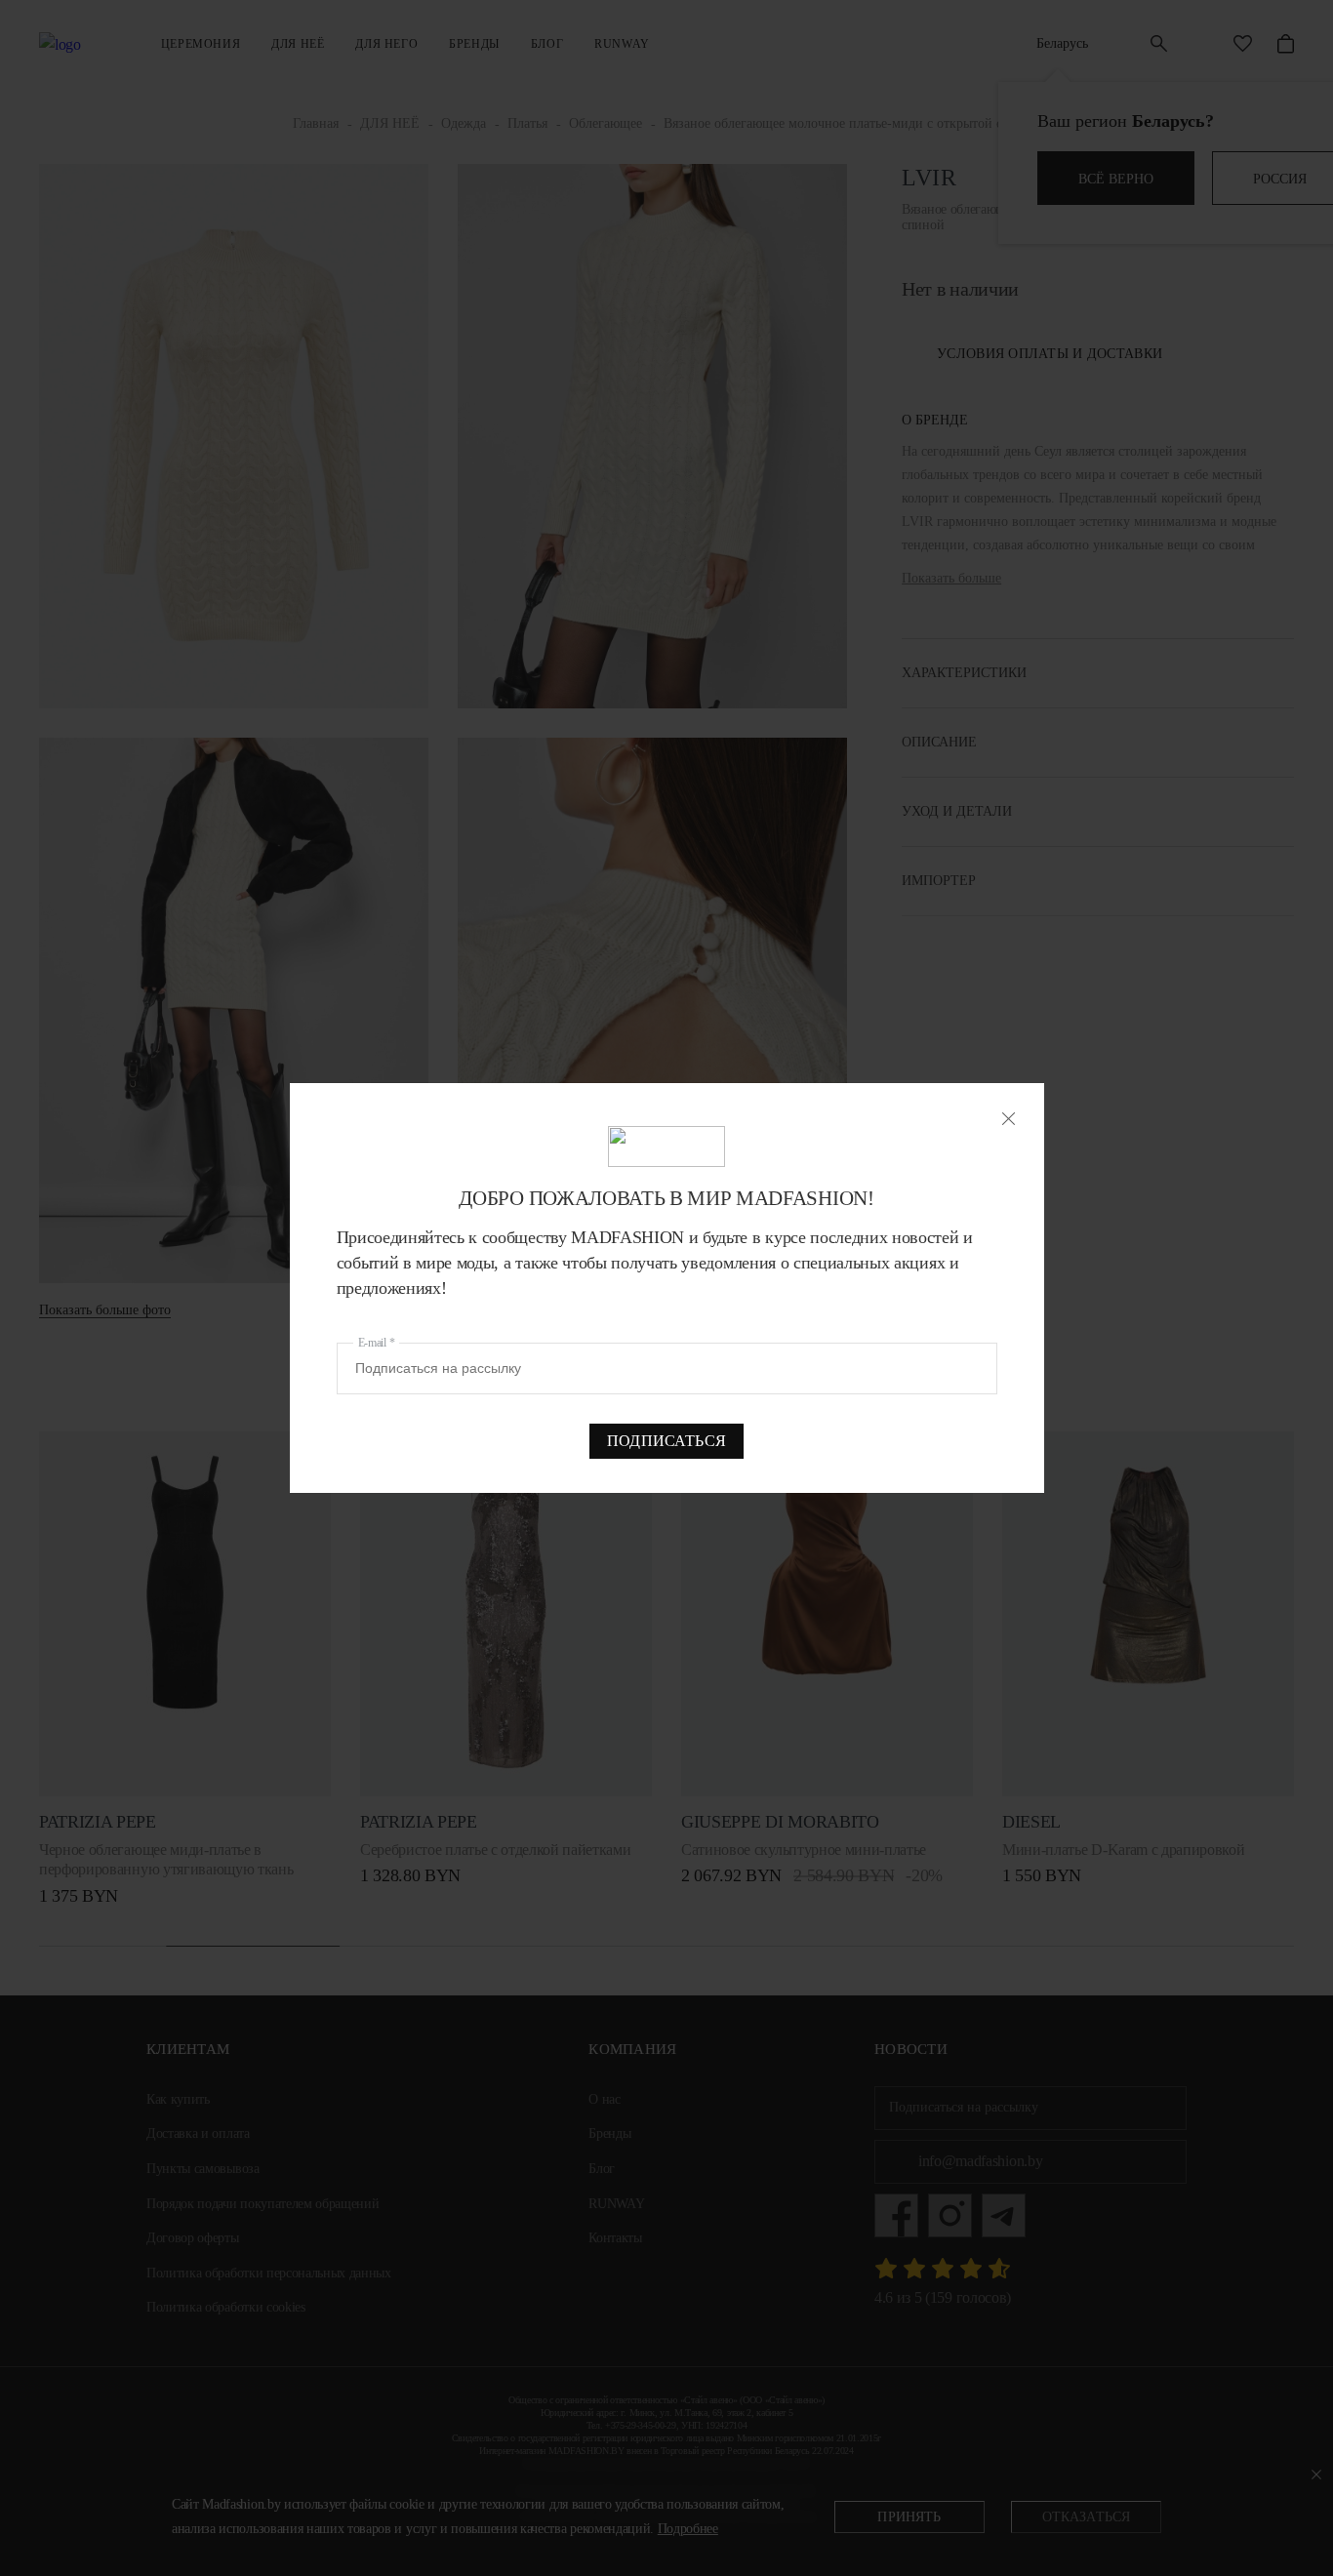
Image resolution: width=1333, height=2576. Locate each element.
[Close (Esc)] (1009, 1119)
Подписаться (666, 1441)
